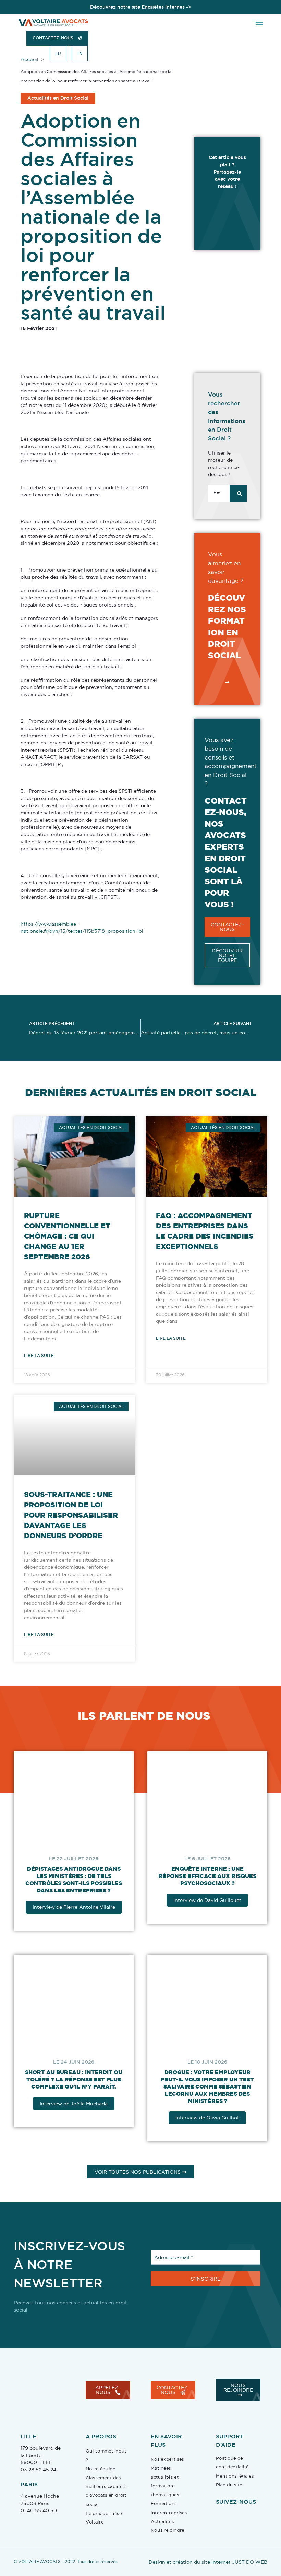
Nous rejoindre (168, 2537)
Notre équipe (100, 2476)
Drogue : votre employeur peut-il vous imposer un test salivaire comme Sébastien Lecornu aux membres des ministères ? (212, 2093)
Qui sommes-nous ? (106, 2462)
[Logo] (53, 22)
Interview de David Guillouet (212, 1904)
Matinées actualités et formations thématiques (165, 2488)
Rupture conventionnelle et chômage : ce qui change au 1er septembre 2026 (67, 1236)
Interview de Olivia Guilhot (212, 2125)
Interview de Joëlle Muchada (75, 2110)
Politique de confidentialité (232, 2469)
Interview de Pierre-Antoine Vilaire (76, 1910)
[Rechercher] (238, 494)
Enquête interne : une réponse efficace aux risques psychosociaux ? (212, 1879)
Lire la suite (39, 1356)
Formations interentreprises (169, 2515)
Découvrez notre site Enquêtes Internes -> (141, 7)
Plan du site (229, 2492)
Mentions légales (235, 2483)
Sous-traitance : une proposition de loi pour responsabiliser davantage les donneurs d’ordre (71, 1515)
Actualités (162, 2528)
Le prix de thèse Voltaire (104, 2525)
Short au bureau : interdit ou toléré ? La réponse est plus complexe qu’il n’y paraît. (75, 2086)
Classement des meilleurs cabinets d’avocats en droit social (106, 2498)
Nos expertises (167, 2466)
